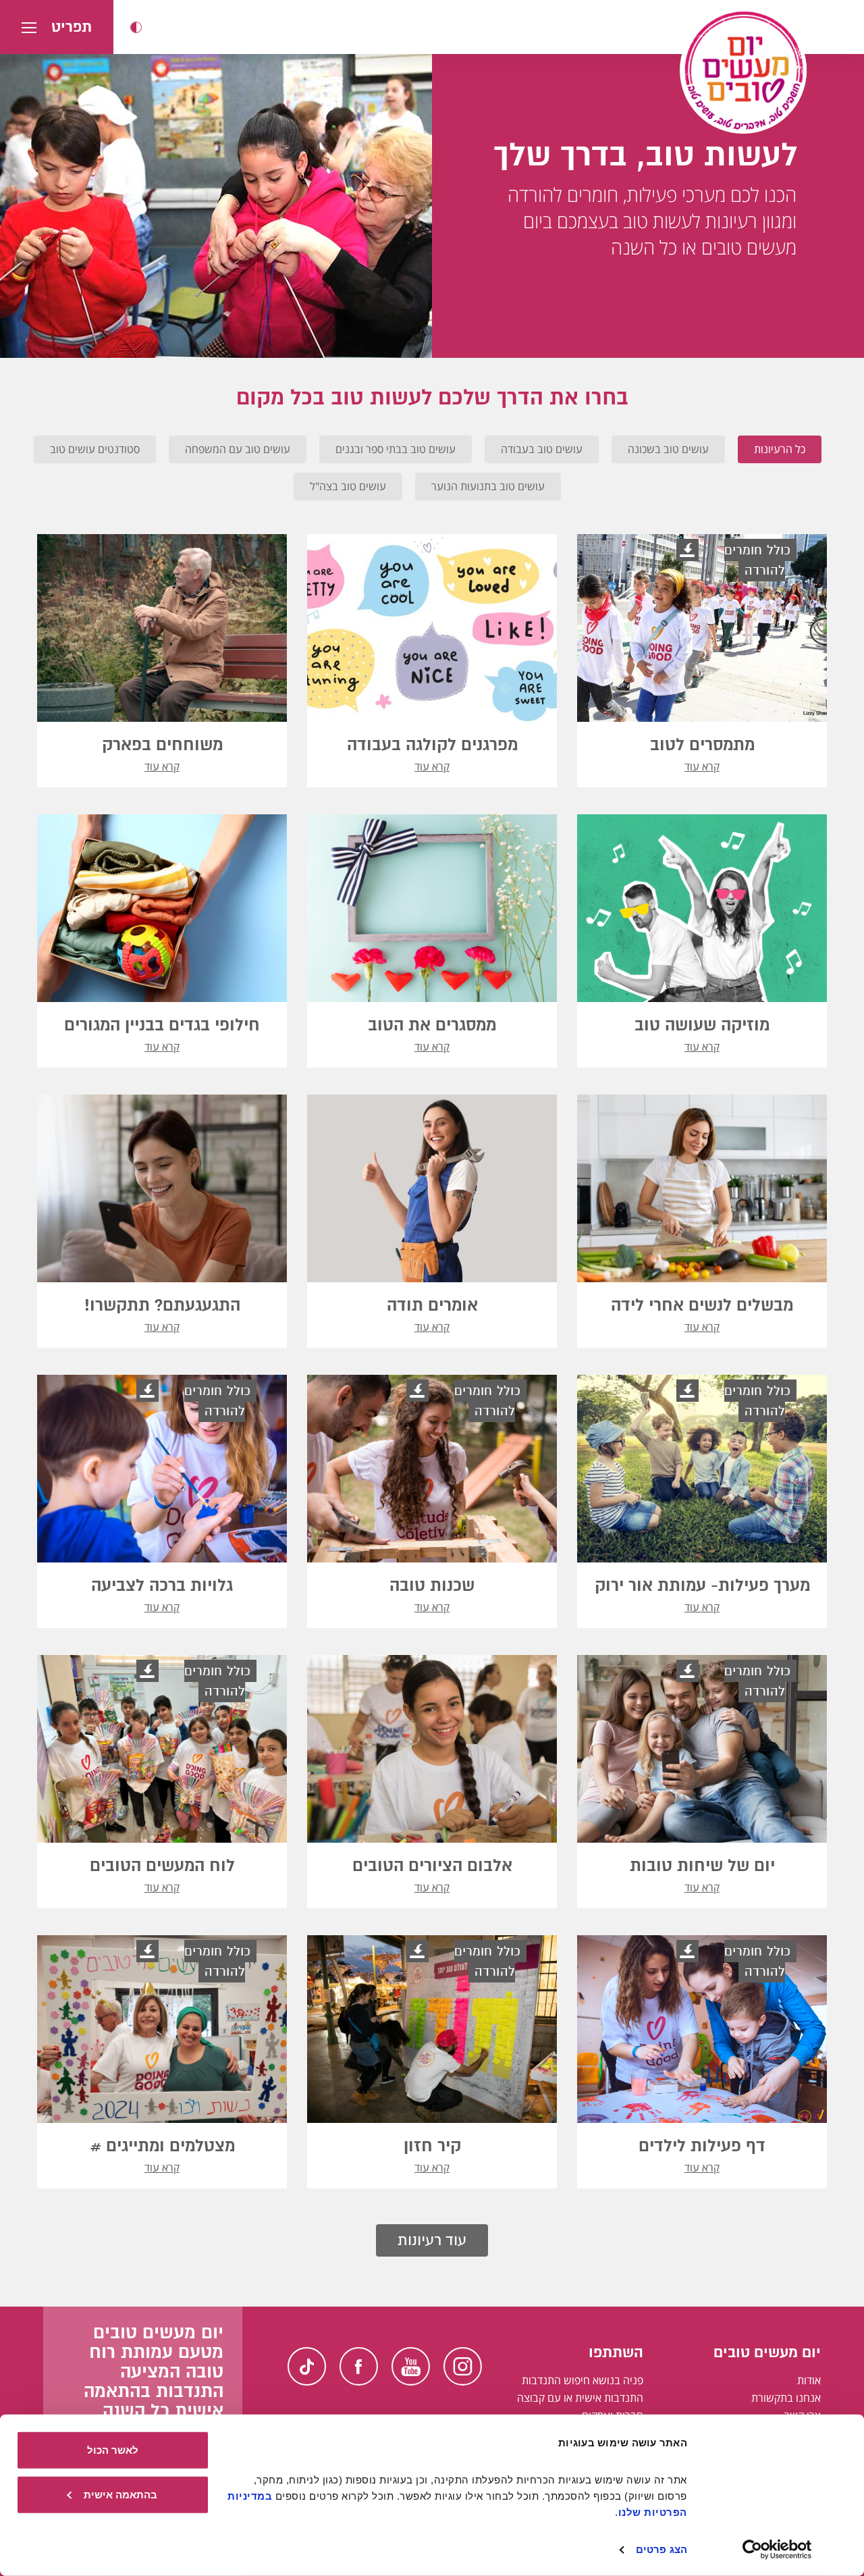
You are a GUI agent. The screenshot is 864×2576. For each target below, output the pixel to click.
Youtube (411, 2366)
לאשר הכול (113, 2450)
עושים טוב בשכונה (668, 449)
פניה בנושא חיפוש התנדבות (583, 2380)
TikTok (307, 2366)
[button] (136, 27)
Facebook (359, 2366)
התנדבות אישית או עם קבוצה (580, 2398)
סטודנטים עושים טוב (95, 449)
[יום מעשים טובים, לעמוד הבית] (743, 70)
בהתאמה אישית (120, 2494)
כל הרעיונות (780, 449)
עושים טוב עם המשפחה (238, 449)
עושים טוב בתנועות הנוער (488, 486)
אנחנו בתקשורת (786, 2398)
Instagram (463, 2366)
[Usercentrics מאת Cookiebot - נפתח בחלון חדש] (777, 2550)
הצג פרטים (661, 2549)
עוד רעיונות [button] (432, 2240)
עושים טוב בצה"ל (348, 486)
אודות (809, 2380)
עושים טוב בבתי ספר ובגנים (396, 449)
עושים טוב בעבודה (542, 449)
